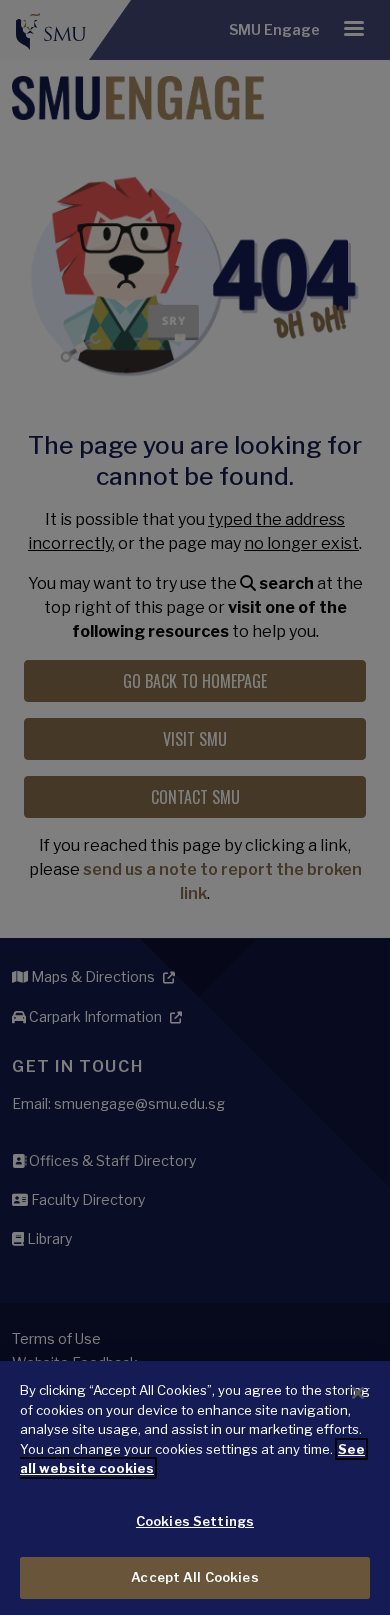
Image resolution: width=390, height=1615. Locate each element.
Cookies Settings (195, 1521)
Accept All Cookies (194, 1577)
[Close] (358, 1393)
